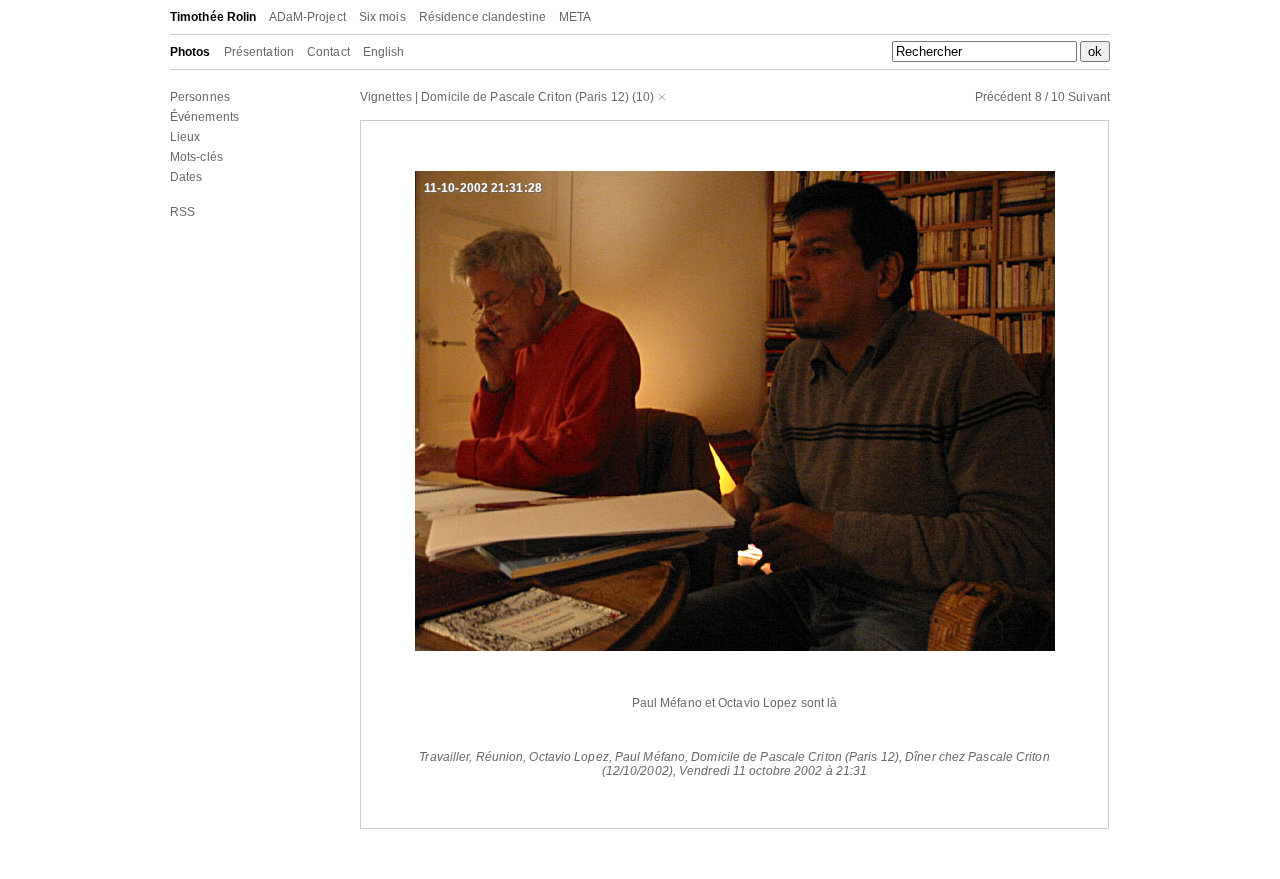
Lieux (185, 137)
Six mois (382, 17)
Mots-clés (196, 157)
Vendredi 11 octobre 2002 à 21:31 (773, 771)
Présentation (259, 52)
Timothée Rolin (213, 17)
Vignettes (386, 97)
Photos (190, 52)
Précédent (1003, 97)
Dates (186, 177)
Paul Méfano (650, 757)
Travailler (444, 757)
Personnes (200, 97)
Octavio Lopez (568, 757)
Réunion (500, 757)
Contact (328, 52)
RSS (182, 212)
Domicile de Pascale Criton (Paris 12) (525, 97)
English (384, 52)
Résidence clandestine (482, 17)
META (575, 17)
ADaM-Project (307, 17)
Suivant (1089, 97)
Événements (204, 117)
